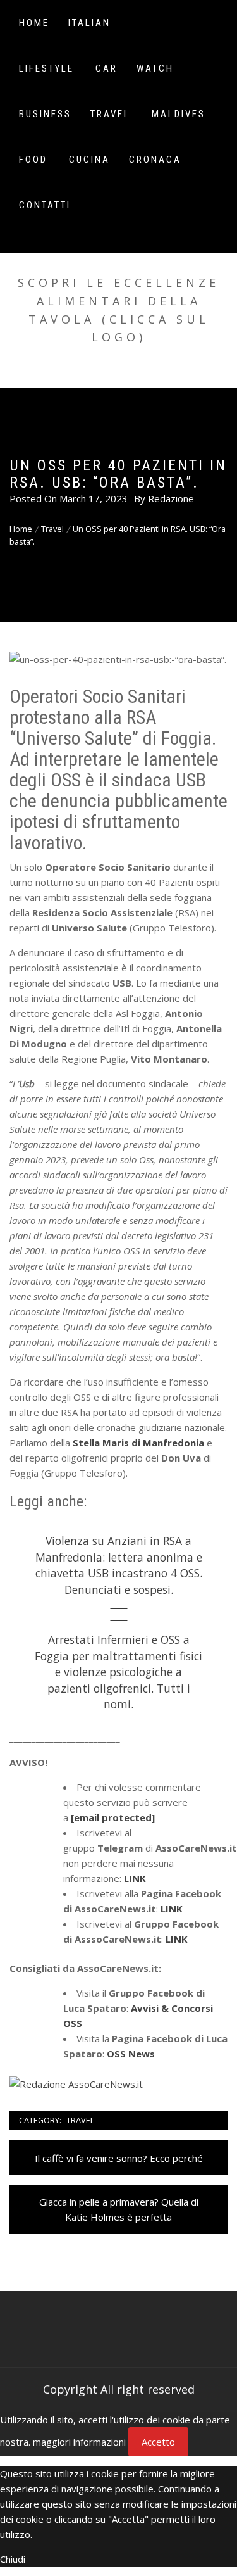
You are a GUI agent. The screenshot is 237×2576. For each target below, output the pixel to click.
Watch (155, 68)
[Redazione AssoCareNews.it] (76, 2083)
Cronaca (155, 160)
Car (106, 68)
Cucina (89, 160)
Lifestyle (46, 68)
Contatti (45, 205)
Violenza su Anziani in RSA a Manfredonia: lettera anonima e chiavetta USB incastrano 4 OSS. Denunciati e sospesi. (119, 1565)
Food (33, 160)
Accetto (158, 2442)
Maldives (179, 114)
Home (34, 23)
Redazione (171, 498)
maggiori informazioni (79, 2442)
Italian (89, 23)
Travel (110, 114)
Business (45, 114)
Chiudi (13, 2559)
